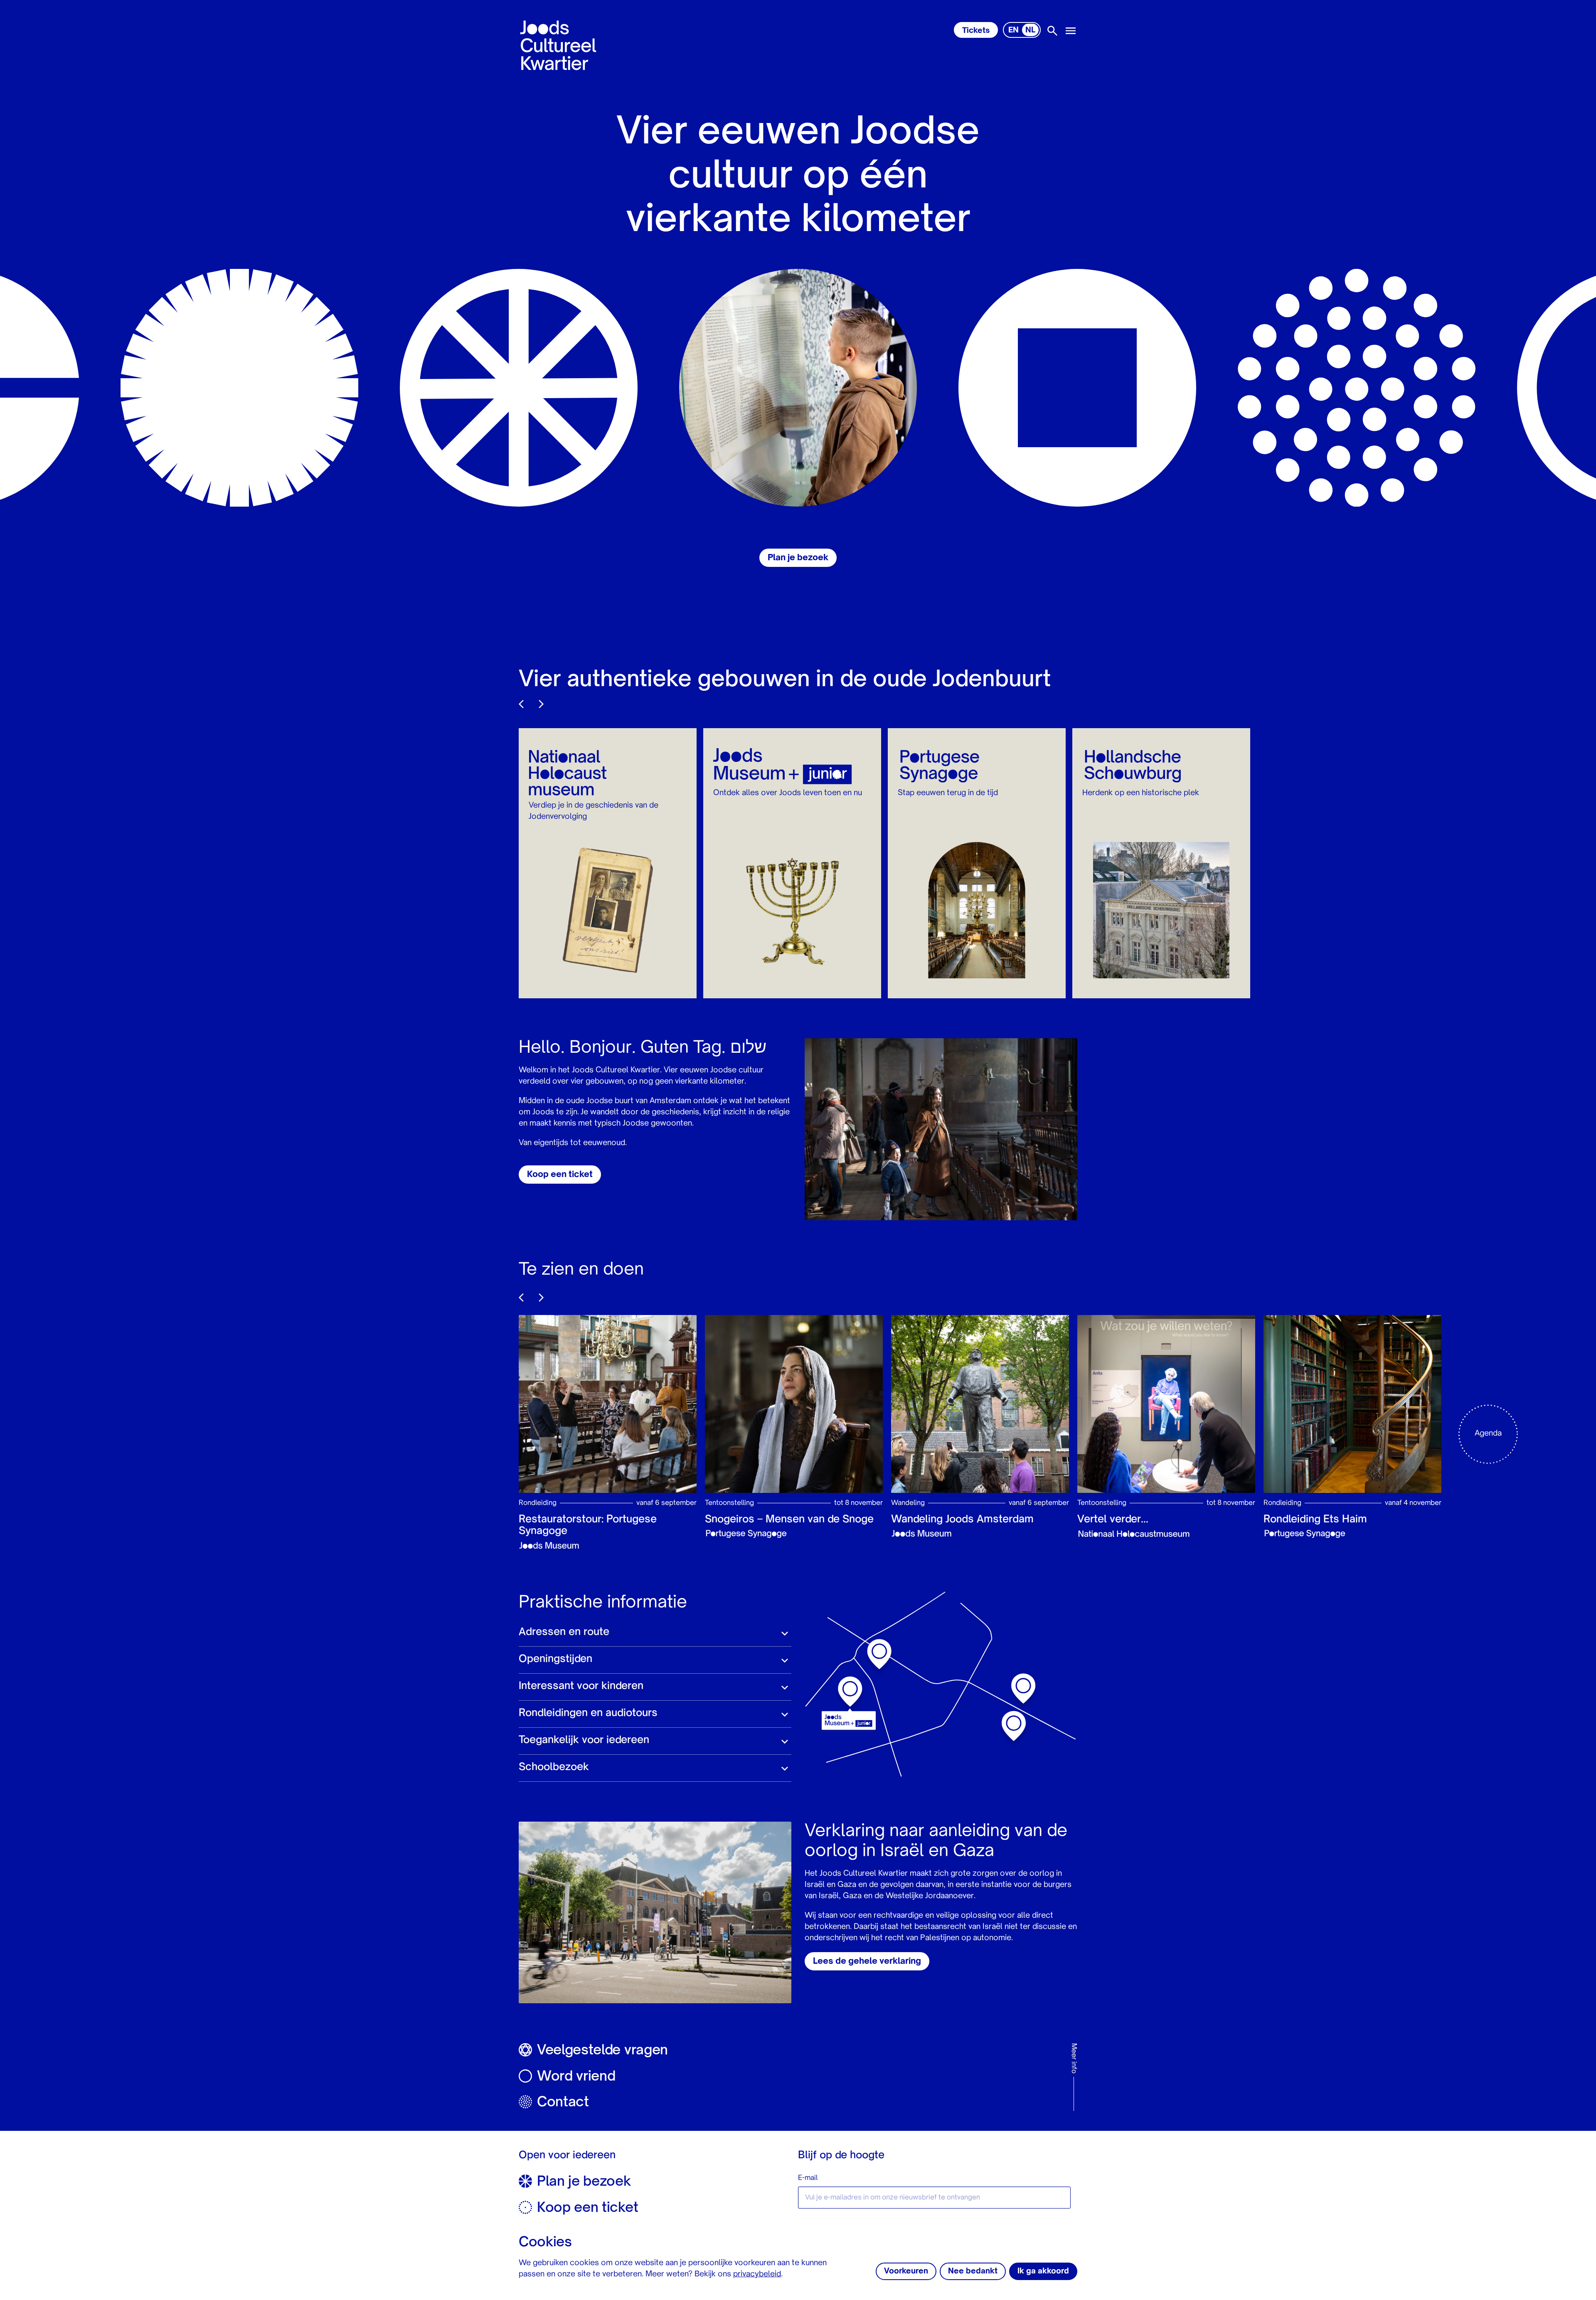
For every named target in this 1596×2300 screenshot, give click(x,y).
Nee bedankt (973, 2271)
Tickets (976, 31)
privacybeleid (757, 2274)
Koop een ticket (560, 1175)
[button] (655, 1633)
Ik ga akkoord (1043, 2271)
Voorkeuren (906, 2271)
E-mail (808, 2178)
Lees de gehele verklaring (867, 1962)
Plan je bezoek (798, 558)
